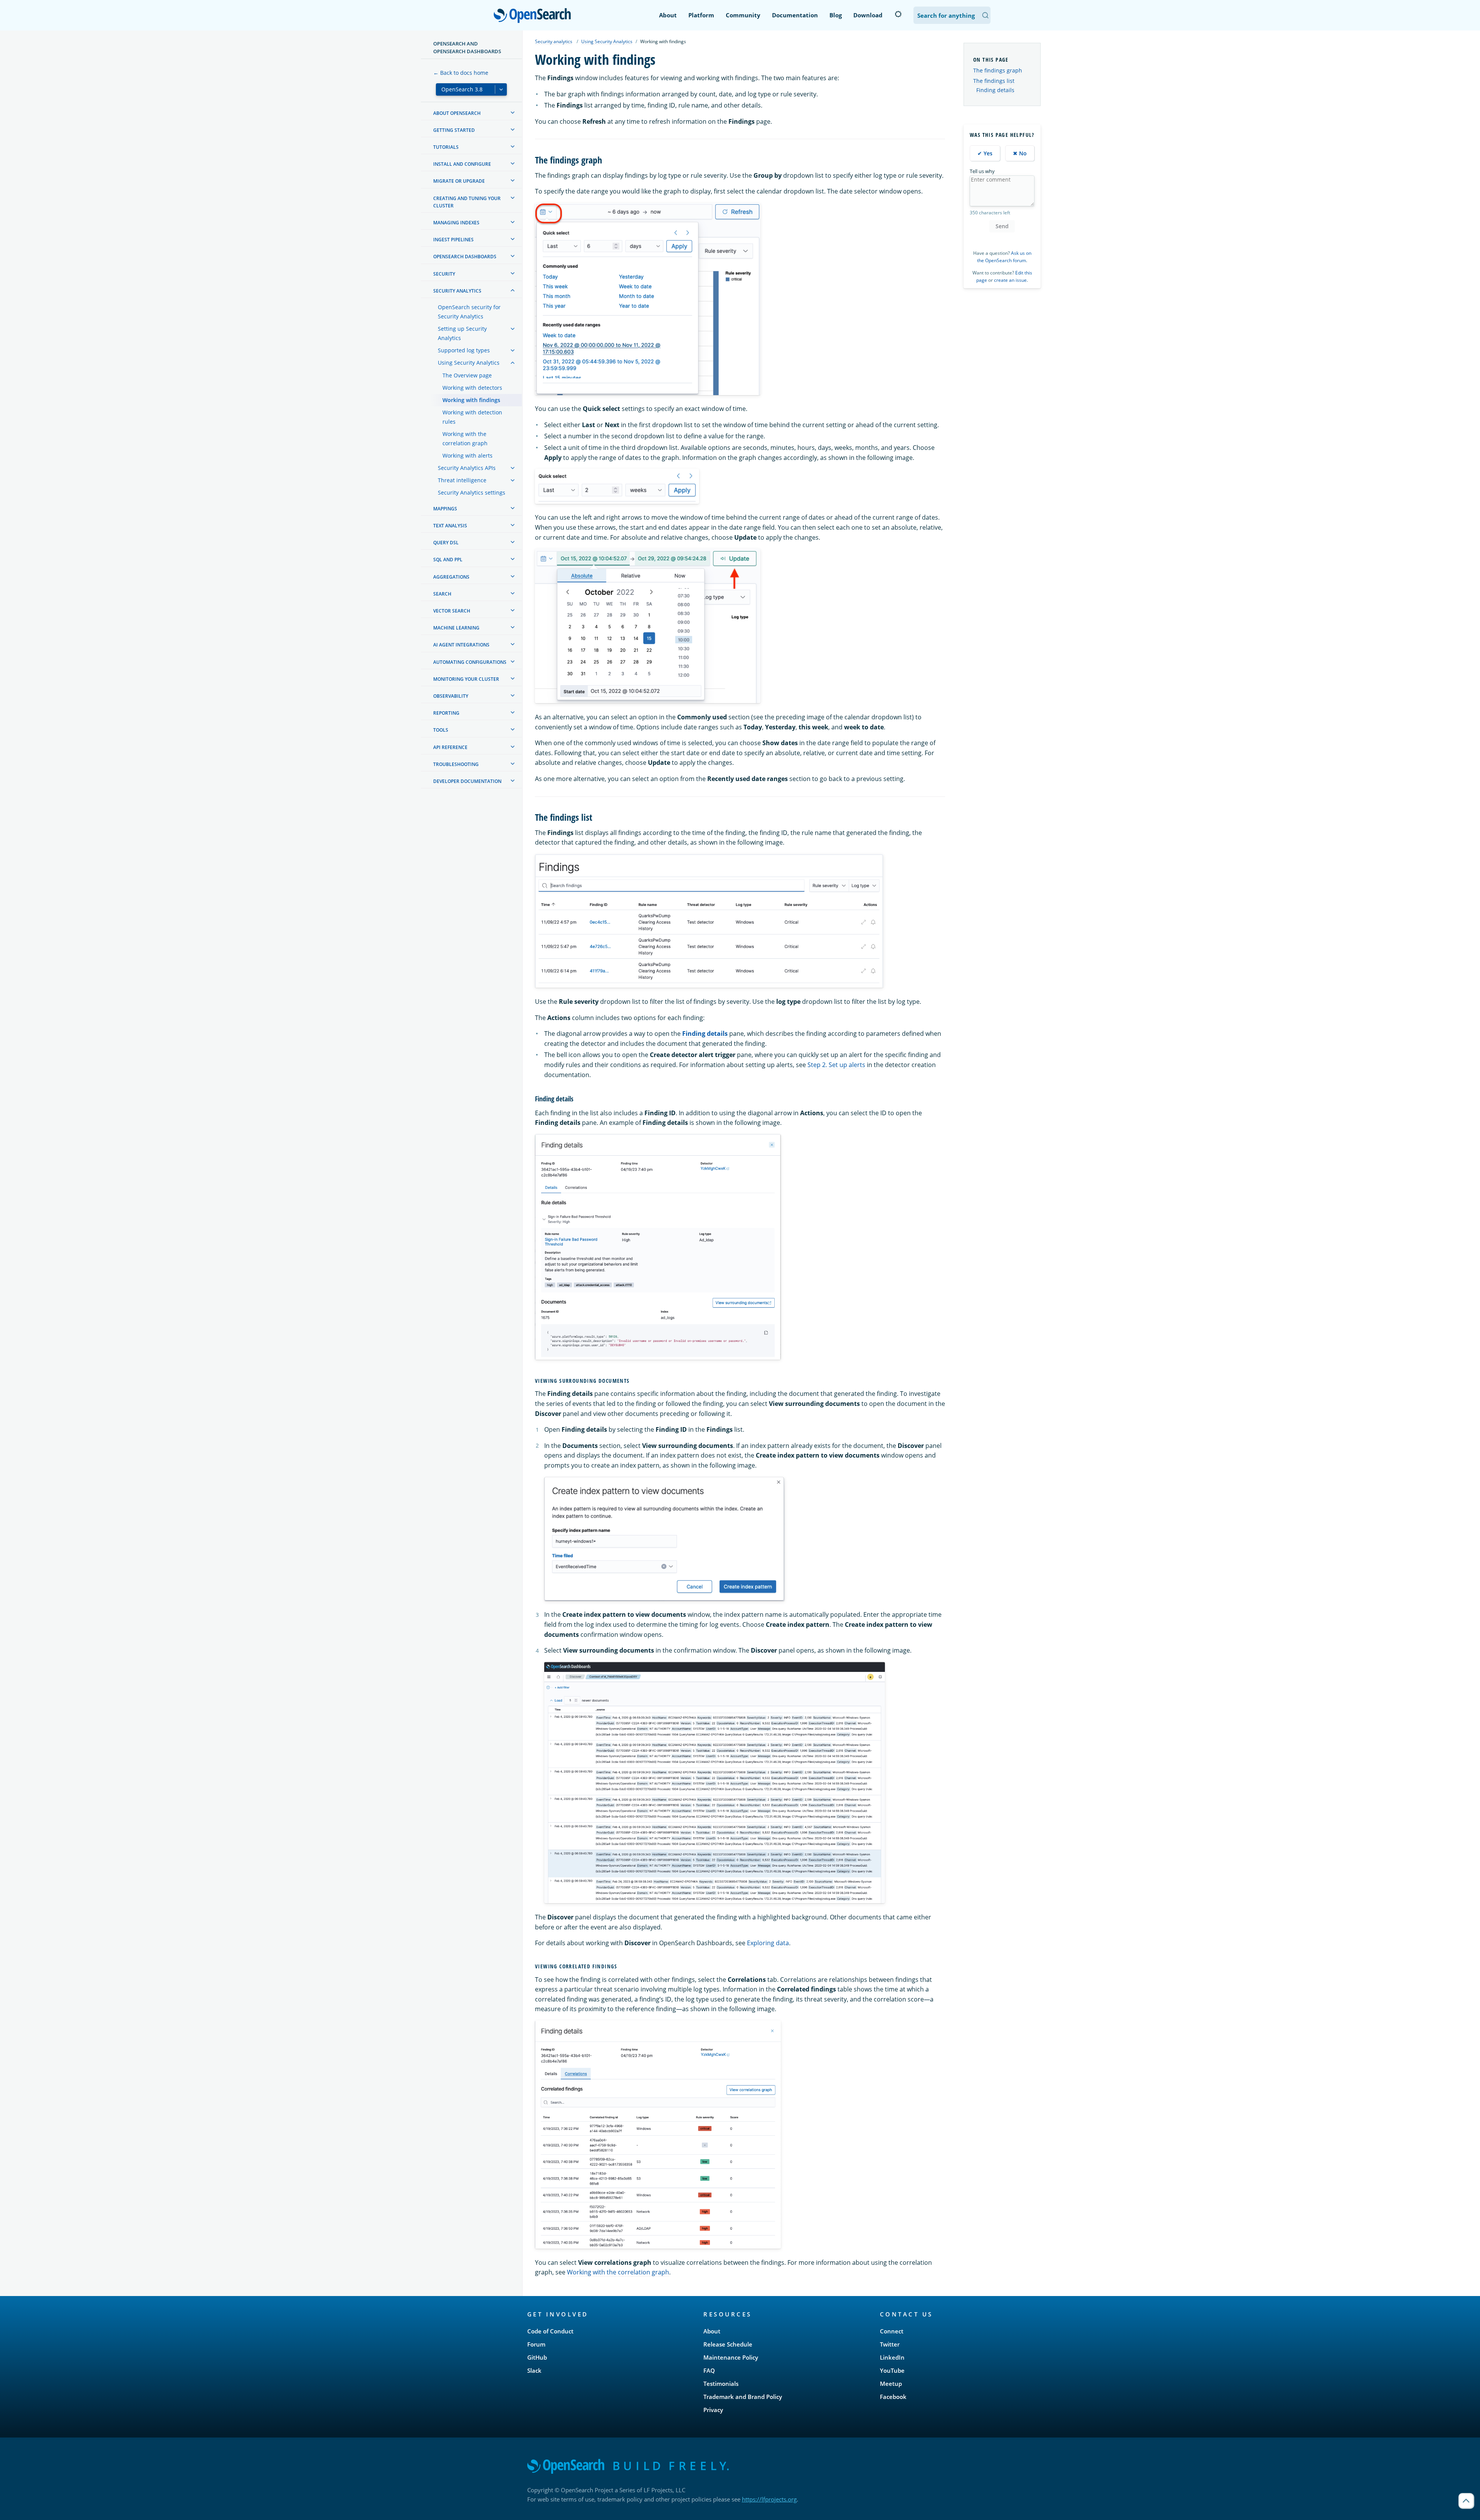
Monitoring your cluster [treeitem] (466, 679)
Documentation (795, 15)
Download (868, 15)
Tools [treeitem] (441, 730)
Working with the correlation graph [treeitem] (465, 439)
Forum (536, 2344)
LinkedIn (892, 2357)
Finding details (995, 90)
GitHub (537, 2357)
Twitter (890, 2344)
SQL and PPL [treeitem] (448, 560)
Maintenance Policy (731, 2357)
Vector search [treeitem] (452, 611)
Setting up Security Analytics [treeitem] (462, 333)
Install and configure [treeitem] (462, 164)
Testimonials (721, 2384)
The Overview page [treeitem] (467, 375)
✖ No (1020, 153)
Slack (534, 2370)
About (668, 15)
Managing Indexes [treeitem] (456, 223)
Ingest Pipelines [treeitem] (453, 240)
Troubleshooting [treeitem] (456, 764)
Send (1002, 226)
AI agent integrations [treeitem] (461, 645)
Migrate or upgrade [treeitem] (459, 181)
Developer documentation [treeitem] (467, 781)
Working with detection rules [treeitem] (472, 417)
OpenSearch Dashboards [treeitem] (465, 257)
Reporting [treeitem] (446, 713)
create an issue (1010, 280)
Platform (701, 15)
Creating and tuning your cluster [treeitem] (467, 202)
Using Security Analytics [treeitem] (469, 363)
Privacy (713, 2410)
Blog (836, 15)
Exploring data (768, 1943)
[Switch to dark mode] (898, 14)
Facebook (893, 2397)
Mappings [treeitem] (445, 509)
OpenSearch (534, 16)
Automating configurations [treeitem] (470, 662)
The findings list (994, 81)
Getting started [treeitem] (454, 130)
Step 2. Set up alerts (836, 1065)
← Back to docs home (461, 73)
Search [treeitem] (442, 594)
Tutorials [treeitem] (446, 147)
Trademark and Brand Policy (743, 2397)
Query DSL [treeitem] (446, 543)
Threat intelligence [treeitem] (462, 480)
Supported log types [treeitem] (464, 350)
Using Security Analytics (607, 41)
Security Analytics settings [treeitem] (472, 492)
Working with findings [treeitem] (471, 400)
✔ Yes (985, 153)
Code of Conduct (550, 2331)
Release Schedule (728, 2344)
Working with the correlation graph (618, 2272)
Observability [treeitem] (451, 696)
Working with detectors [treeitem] (472, 388)
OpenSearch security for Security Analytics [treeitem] (469, 312)
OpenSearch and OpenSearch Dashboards (467, 47)
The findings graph (998, 70)
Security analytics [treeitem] (457, 291)
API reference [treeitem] (450, 747)
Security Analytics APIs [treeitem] (467, 468)
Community (743, 15)
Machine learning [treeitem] (456, 628)
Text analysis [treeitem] (450, 526)
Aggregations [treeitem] (451, 577)
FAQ (709, 2370)
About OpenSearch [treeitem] (457, 113)
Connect (892, 2331)
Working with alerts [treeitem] (468, 455)
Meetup (891, 2384)
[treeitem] (513, 113)
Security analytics (554, 41)
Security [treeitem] (444, 274)
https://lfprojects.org (769, 2499)
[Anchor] (607, 159)
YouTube (892, 2370)
